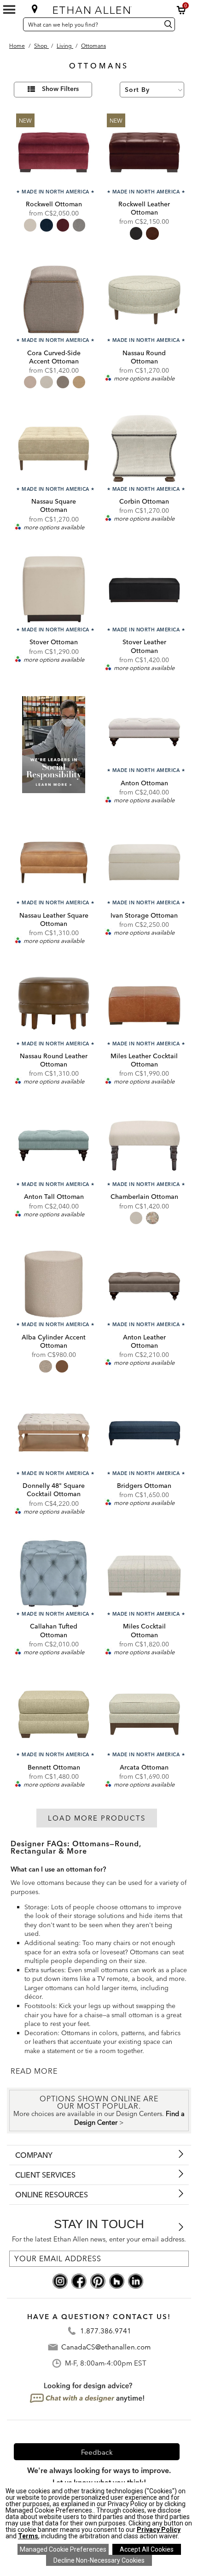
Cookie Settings (63, 2549)
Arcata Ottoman (144, 1767)
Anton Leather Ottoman (144, 1341)
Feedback (97, 2452)
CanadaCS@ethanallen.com (106, 2347)
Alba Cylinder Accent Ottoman (54, 1341)
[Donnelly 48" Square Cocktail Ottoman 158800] (54, 1433)
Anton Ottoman (144, 783)
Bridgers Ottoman (144, 1486)
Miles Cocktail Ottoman (144, 1630)
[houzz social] (117, 2280)
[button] (181, 10)
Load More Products (97, 1818)
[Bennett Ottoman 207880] (54, 1714)
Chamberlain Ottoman (144, 1197)
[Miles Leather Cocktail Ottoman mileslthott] (144, 1003)
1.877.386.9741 (106, 2331)
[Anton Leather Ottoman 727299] (144, 1284)
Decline (99, 2560)
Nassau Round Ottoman (144, 357)
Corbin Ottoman (144, 501)
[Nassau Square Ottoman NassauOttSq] (54, 448)
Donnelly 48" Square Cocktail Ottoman (54, 1490)
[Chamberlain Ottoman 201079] (144, 1143)
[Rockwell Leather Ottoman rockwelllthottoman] (144, 151)
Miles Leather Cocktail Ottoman (144, 1060)
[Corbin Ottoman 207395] (144, 448)
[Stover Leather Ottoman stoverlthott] (144, 589)
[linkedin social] (136, 2280)
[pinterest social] (98, 2280)
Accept (147, 2549)
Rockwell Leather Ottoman (144, 208)
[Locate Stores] (35, 9)
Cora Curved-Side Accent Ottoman (54, 357)
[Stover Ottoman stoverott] (54, 589)
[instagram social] (60, 2280)
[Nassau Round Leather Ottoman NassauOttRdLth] (54, 1003)
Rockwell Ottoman (54, 204)
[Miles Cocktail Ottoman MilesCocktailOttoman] (144, 1574)
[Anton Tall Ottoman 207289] (54, 1143)
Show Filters (60, 89)
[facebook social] (79, 2280)
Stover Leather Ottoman (144, 646)
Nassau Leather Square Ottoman (54, 919)
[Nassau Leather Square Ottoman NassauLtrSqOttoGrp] (54, 862)
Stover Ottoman (54, 642)
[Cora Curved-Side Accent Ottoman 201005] (54, 300)
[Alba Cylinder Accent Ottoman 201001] (54, 1284)
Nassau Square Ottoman (54, 505)
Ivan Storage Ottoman (144, 915)
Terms (28, 2536)
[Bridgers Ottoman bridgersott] (144, 1433)
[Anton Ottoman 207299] (144, 730)
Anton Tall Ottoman (54, 1197)
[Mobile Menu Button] (9, 10)
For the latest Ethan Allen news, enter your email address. (99, 2239)
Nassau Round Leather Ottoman (54, 1060)
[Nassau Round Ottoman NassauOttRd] (144, 300)
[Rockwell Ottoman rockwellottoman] (54, 151)
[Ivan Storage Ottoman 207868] (144, 862)
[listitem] (54, 750)
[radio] (30, 225)
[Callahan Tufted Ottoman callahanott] (54, 1574)
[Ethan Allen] (98, 8)
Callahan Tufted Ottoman (54, 1630)
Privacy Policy (159, 2530)
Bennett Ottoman (54, 1767)
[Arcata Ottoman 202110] (144, 1714)
